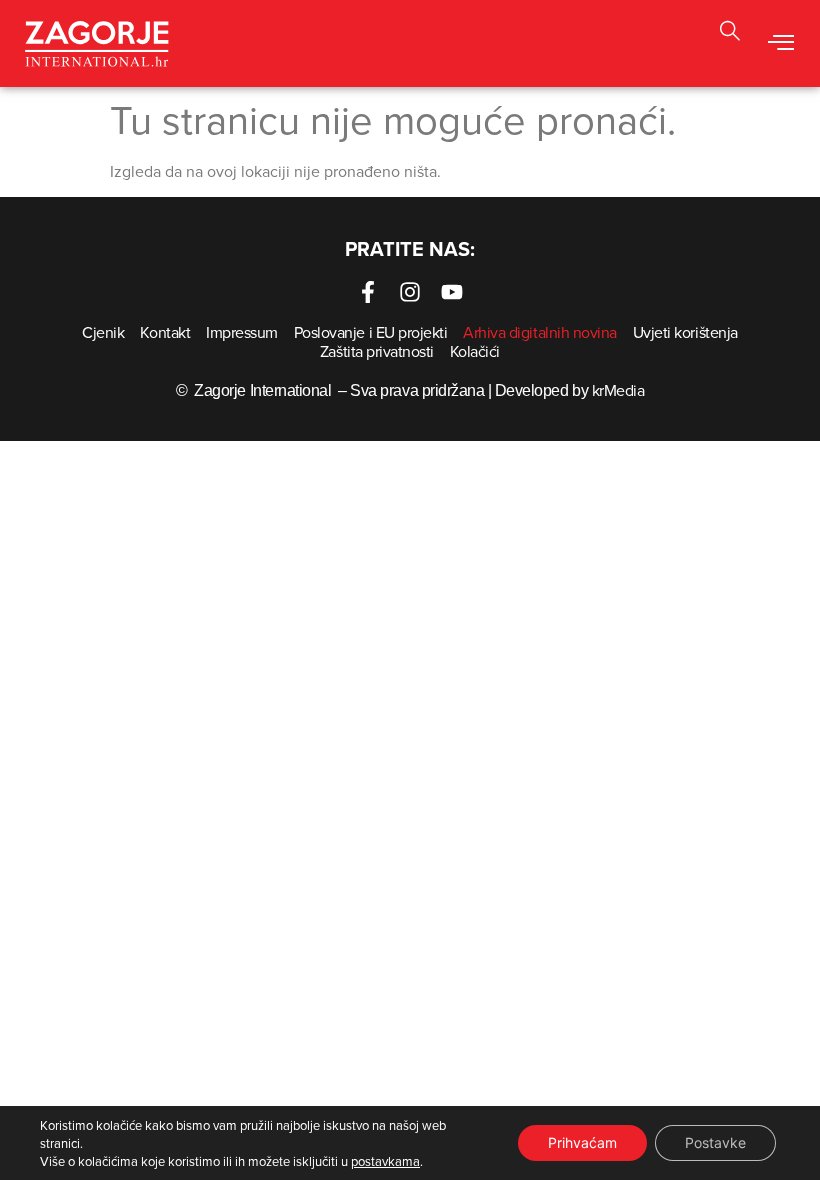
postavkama (385, 1161)
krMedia (618, 390)
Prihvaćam (582, 1142)
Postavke (715, 1142)
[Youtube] (452, 292)
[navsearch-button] (730, 33)
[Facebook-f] (368, 292)
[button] (780, 43)
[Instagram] (410, 292)
